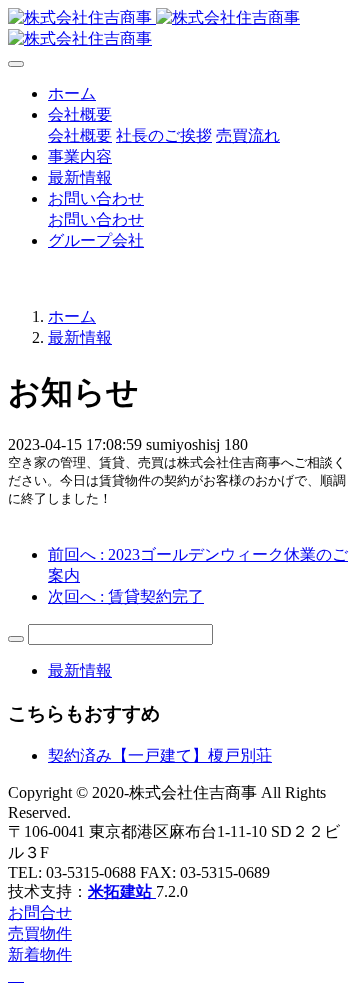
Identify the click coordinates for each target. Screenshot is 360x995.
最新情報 (80, 337)
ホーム (72, 93)
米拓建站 (122, 891)
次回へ (126, 596)
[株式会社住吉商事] (180, 29)
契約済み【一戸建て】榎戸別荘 (160, 755)
